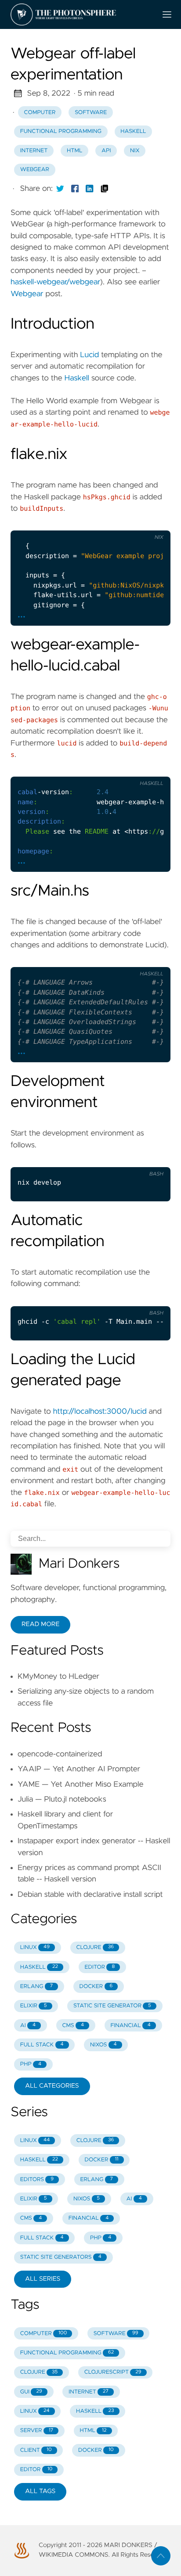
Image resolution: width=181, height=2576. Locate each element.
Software (91, 113)
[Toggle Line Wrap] (134, 520)
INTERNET (89, 2392)
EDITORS (37, 2180)
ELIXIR (34, 2006)
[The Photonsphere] (80, 14)
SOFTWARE (116, 2334)
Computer (40, 113)
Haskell (133, 131)
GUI (31, 2392)
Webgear (35, 170)
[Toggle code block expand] (152, 520)
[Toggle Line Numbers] (116, 520)
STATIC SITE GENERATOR (112, 2006)
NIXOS (103, 2045)
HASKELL (39, 1967)
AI (28, 2026)
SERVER (37, 2431)
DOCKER (96, 1987)
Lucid (89, 355)
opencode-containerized (60, 1754)
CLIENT (36, 2450)
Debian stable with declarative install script (90, 1895)
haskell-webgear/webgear (55, 282)
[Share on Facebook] (75, 189)
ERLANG (36, 1987)
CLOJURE (95, 1947)
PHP (31, 2064)
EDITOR (100, 1967)
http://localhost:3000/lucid (100, 1412)
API (106, 151)
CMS (73, 2026)
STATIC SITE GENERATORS (61, 2257)
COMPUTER (44, 2334)
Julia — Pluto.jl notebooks (62, 1799)
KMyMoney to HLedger (58, 1677)
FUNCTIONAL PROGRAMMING (67, 2353)
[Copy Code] (98, 520)
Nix (135, 151)
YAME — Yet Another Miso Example (81, 1784)
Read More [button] (40, 1624)
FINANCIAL (130, 2026)
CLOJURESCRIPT (113, 2372)
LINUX (35, 1947)
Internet (34, 151)
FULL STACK (42, 2045)
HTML (74, 151)
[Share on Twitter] (60, 189)
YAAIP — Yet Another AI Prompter (79, 1769)
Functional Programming (61, 131)
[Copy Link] (105, 189)
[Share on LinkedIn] (90, 189)
